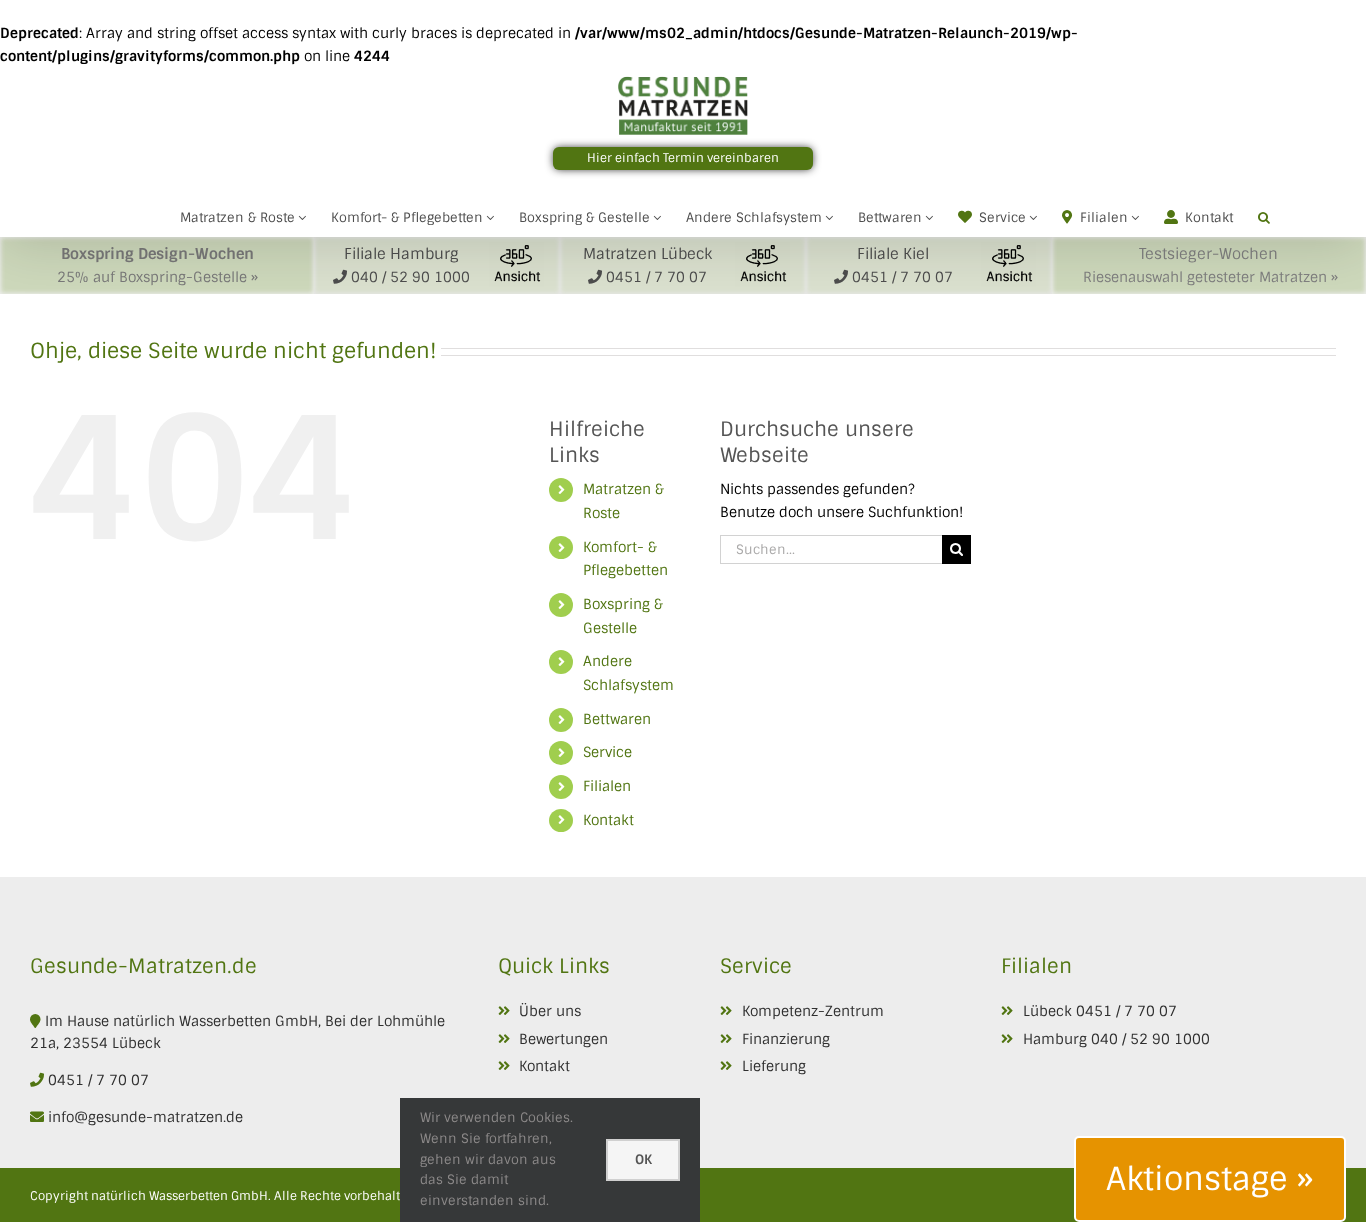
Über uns (550, 1011)
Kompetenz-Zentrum (813, 1011)
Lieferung (774, 1066)
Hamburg (1055, 1039)
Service (607, 752)
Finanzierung (786, 1039)
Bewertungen (563, 1039)
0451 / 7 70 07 (98, 1080)
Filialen (607, 786)
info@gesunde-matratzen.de (143, 1117)
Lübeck (1047, 1011)
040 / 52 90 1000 (1150, 1039)
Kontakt (608, 820)
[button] (1264, 216)
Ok (643, 1159)
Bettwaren (617, 719)
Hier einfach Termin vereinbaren (683, 158)
